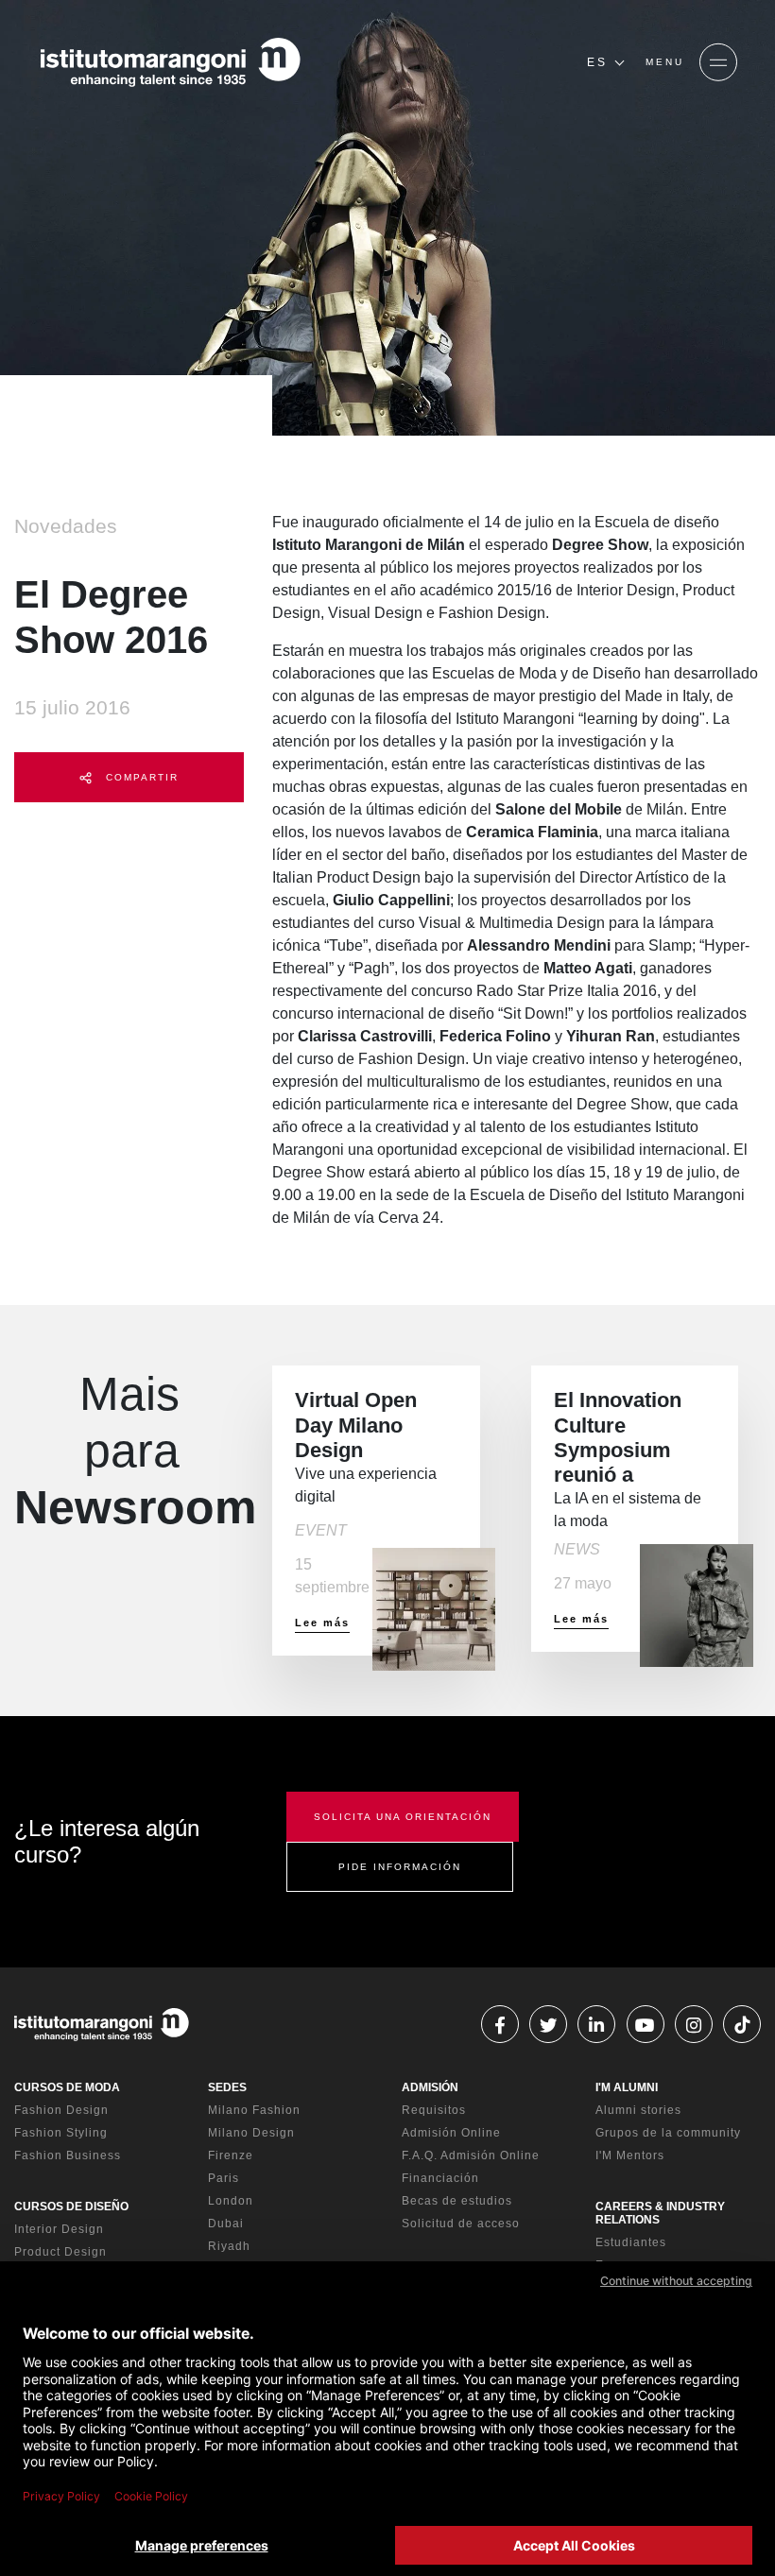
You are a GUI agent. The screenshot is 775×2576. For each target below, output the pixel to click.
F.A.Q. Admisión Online (471, 2155)
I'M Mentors (630, 2155)
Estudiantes (631, 2242)
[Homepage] (170, 62)
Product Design (60, 2252)
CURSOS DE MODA (67, 2087)
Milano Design (251, 2133)
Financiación (440, 2178)
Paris (224, 2178)
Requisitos (434, 2110)
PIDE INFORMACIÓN (400, 1867)
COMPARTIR (140, 777)
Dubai (226, 2224)
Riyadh (229, 2246)
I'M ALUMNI (627, 2087)
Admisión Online (451, 2133)
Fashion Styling (61, 2133)
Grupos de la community (668, 2133)
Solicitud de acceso (461, 2224)
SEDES (227, 2087)
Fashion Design (61, 2110)
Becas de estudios (457, 2201)
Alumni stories (638, 2110)
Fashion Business (68, 2155)
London (231, 2201)
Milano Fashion (254, 2110)
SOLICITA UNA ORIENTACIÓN (403, 1817)
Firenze (231, 2155)
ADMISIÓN (430, 2087)
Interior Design (59, 2229)
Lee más (322, 1623)
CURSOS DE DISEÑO (71, 2207)
